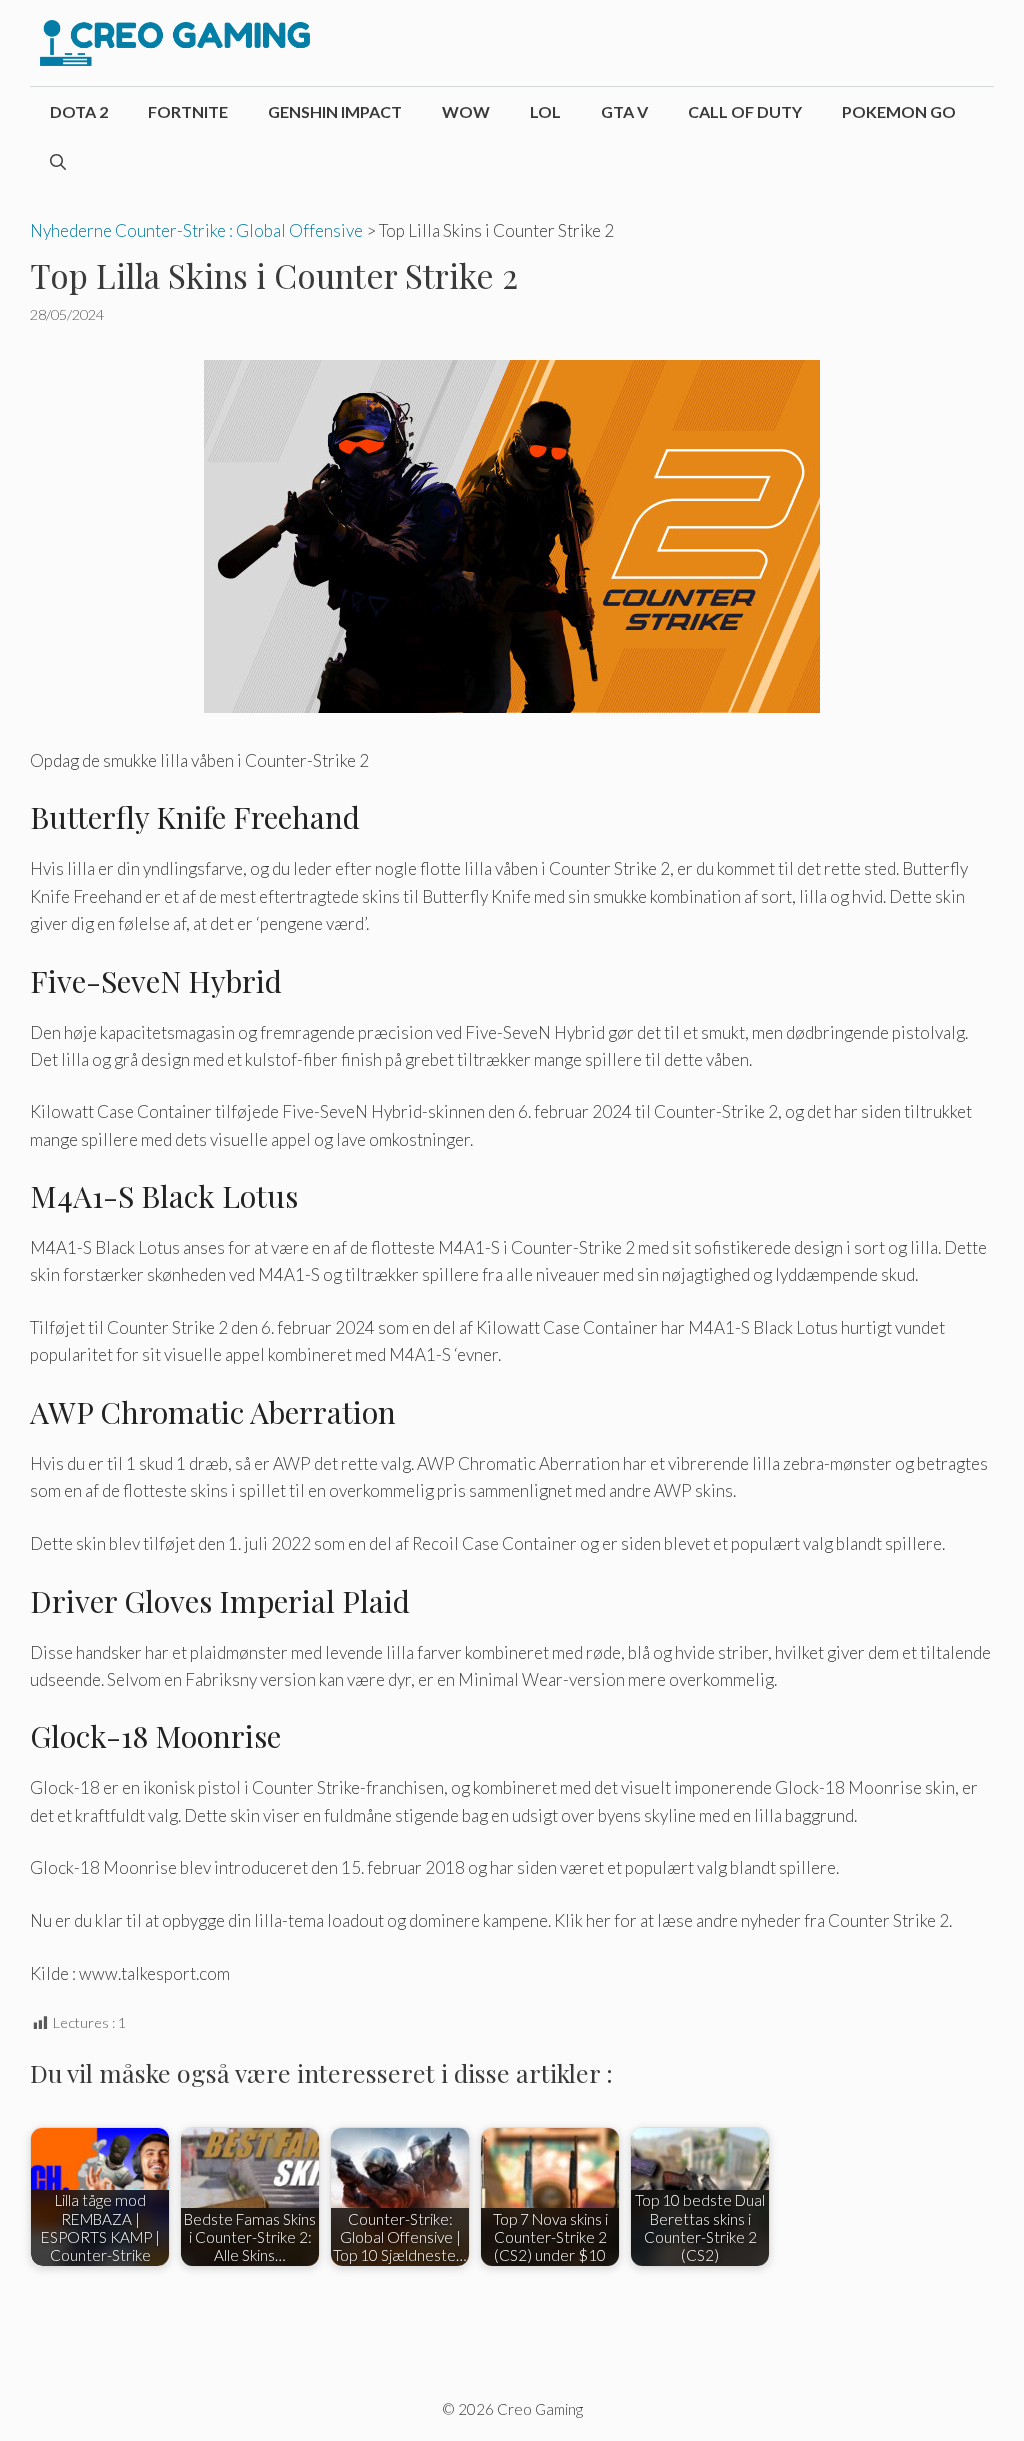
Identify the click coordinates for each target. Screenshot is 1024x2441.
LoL (545, 111)
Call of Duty (745, 111)
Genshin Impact (335, 111)
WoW (466, 111)
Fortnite (188, 111)
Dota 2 (79, 111)
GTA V (624, 111)
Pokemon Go (899, 111)
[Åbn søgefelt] (58, 162)
